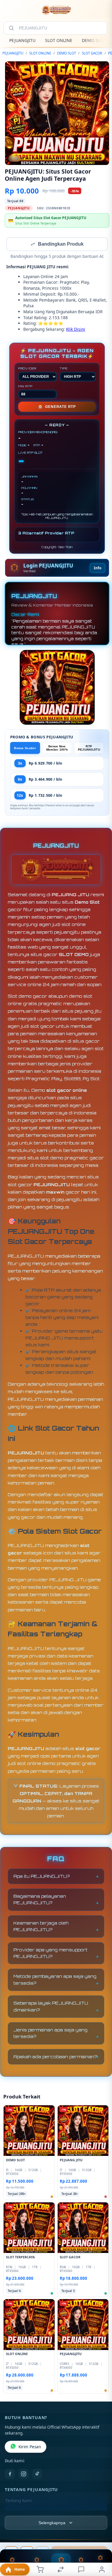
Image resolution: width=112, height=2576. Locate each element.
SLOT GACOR (92, 53)
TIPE (64, 369)
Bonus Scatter (25, 749)
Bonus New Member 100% (57, 749)
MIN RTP (25, 387)
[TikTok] (37, 2474)
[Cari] (11, 28)
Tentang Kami (19, 2501)
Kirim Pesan (30, 2447)
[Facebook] (10, 2474)
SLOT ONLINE (59, 40)
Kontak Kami (17, 2511)
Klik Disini (76, 330)
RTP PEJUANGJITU (89, 749)
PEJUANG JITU (70, 895)
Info (98, 569)
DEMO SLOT (94, 40)
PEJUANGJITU (22, 40)
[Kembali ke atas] (101, 2536)
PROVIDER (27, 369)
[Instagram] (24, 2474)
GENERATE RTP (57, 407)
